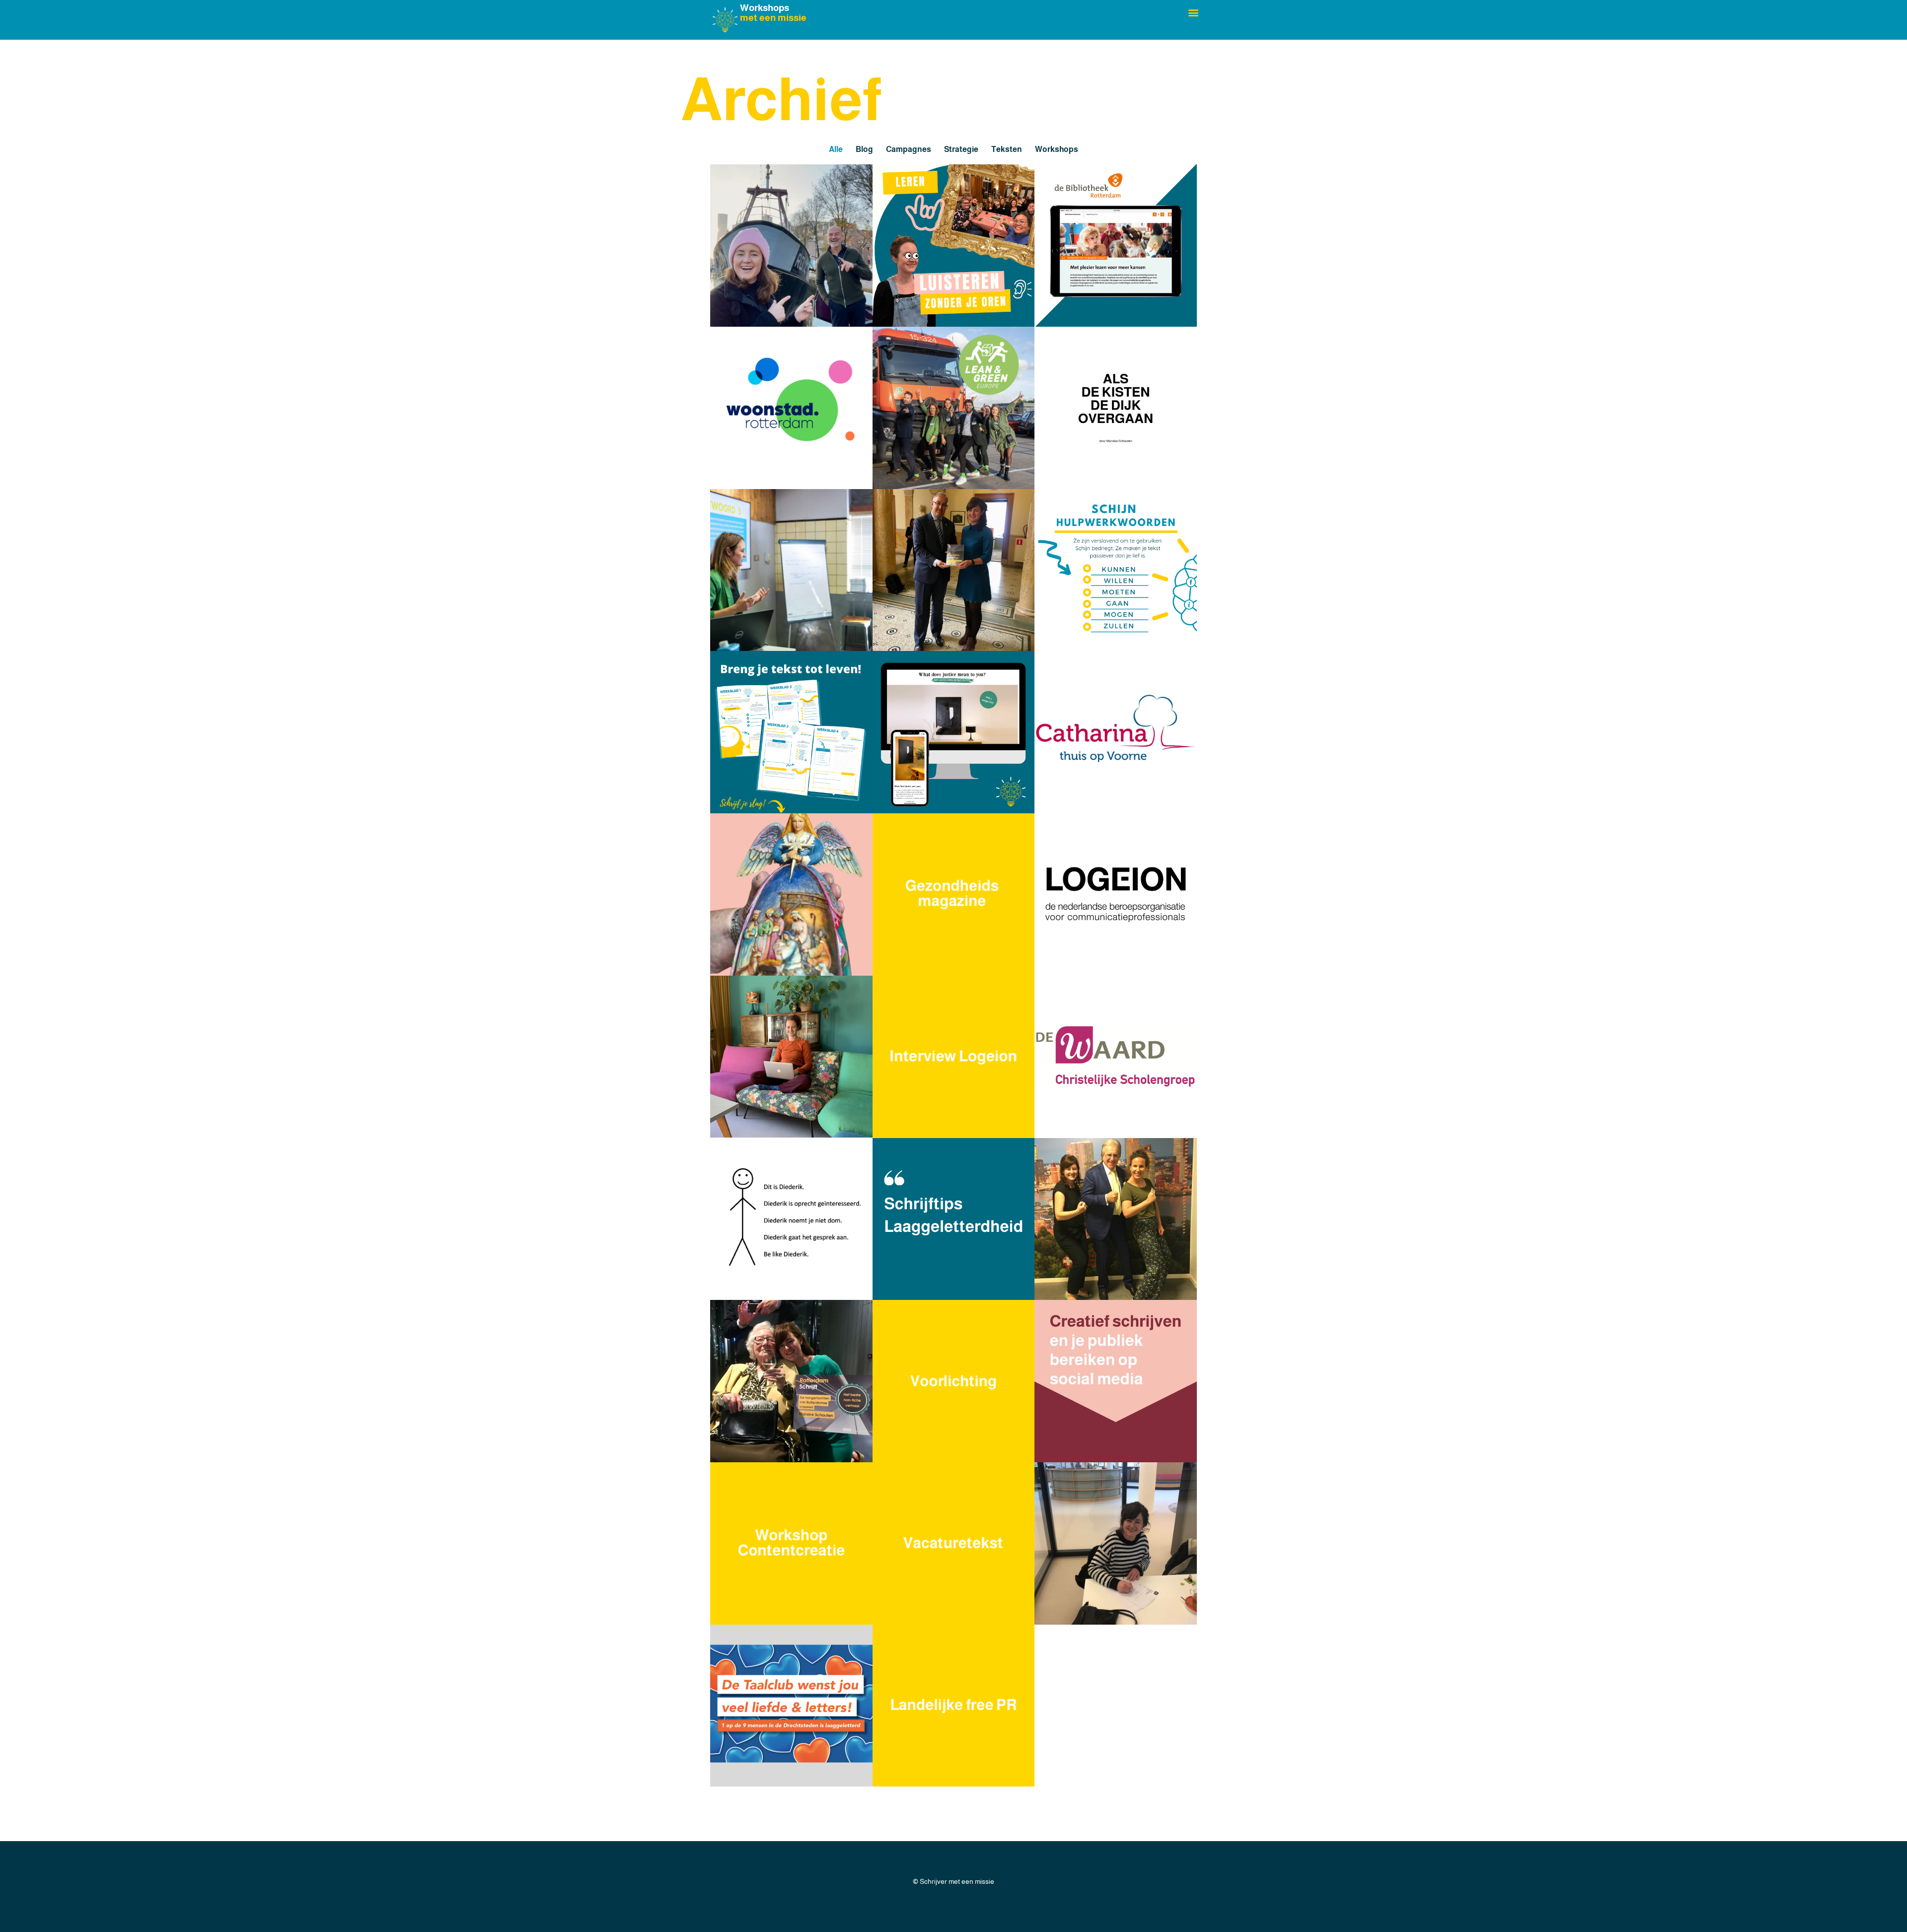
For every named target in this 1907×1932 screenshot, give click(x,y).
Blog (864, 149)
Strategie (961, 149)
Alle (836, 149)
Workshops (1057, 149)
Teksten (1007, 149)
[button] (1194, 12)
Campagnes (909, 149)
